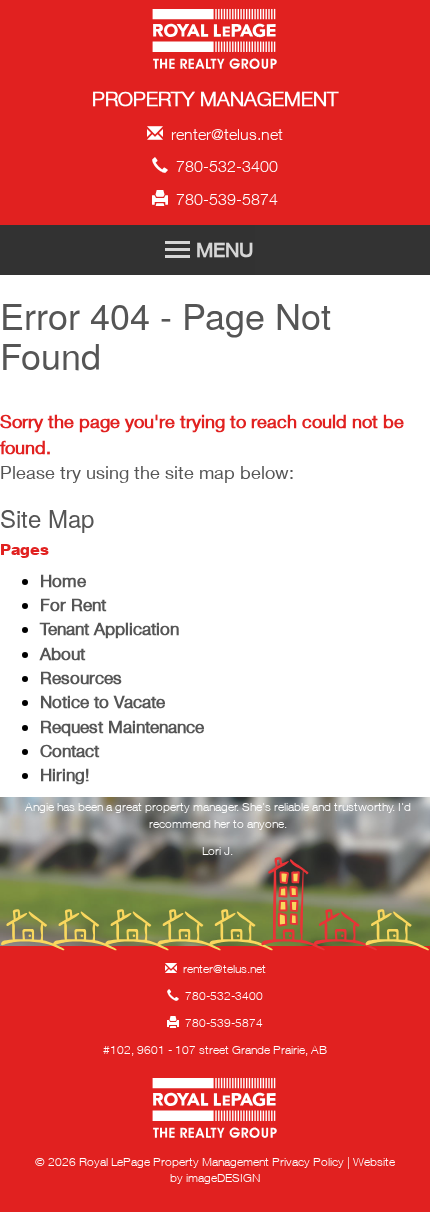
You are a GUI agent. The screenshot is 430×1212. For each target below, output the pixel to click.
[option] (217, 834)
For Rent (73, 604)
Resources (81, 677)
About (62, 653)
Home (63, 580)
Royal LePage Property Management (215, 42)
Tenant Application (109, 628)
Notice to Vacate (102, 701)
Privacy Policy (308, 1161)
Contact (69, 750)
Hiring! (64, 774)
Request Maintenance (122, 726)
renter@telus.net (223, 134)
